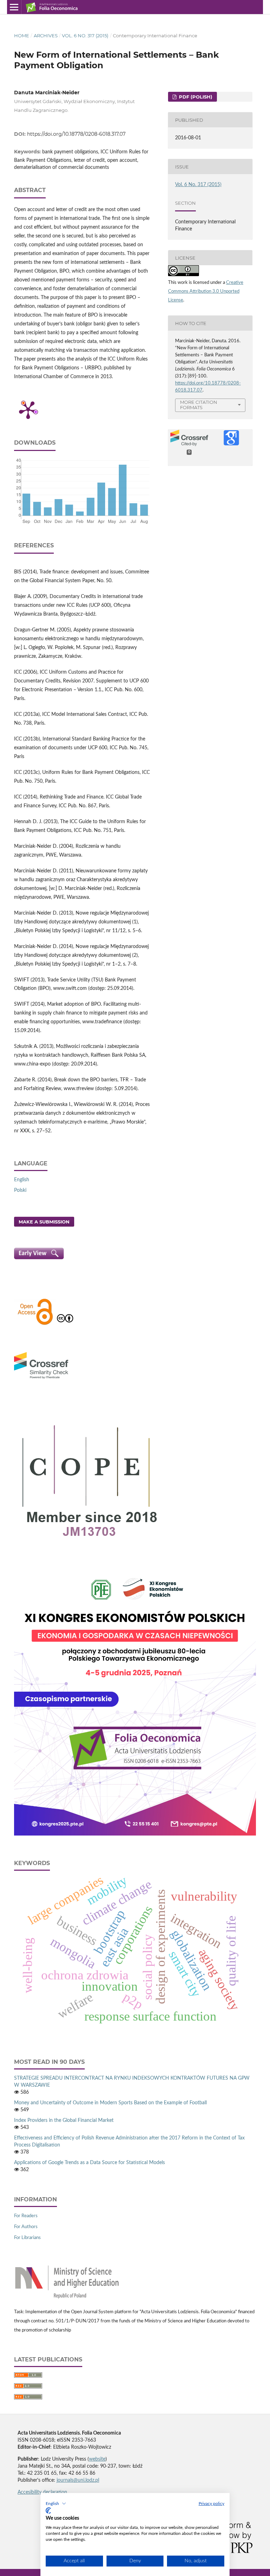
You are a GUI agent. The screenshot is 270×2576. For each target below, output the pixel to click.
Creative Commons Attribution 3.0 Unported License (206, 291)
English (22, 1180)
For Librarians (27, 2238)
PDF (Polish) (195, 97)
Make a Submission (44, 1222)
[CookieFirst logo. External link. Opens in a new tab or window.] (48, 2511)
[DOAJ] (35, 1324)
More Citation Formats (199, 405)
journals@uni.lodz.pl (78, 2480)
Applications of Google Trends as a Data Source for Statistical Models (89, 2163)
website (97, 2459)
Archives (46, 36)
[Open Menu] (14, 7)
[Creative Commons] (65, 1324)
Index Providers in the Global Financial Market (64, 2120)
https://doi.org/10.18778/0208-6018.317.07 (76, 134)
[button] (56, 2504)
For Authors (26, 2227)
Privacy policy (211, 2504)
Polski (20, 1190)
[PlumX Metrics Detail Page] (28, 409)
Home (22, 36)
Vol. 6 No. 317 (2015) (85, 36)
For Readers (26, 2216)
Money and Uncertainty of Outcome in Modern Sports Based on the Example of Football (110, 2103)
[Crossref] (41, 1380)
